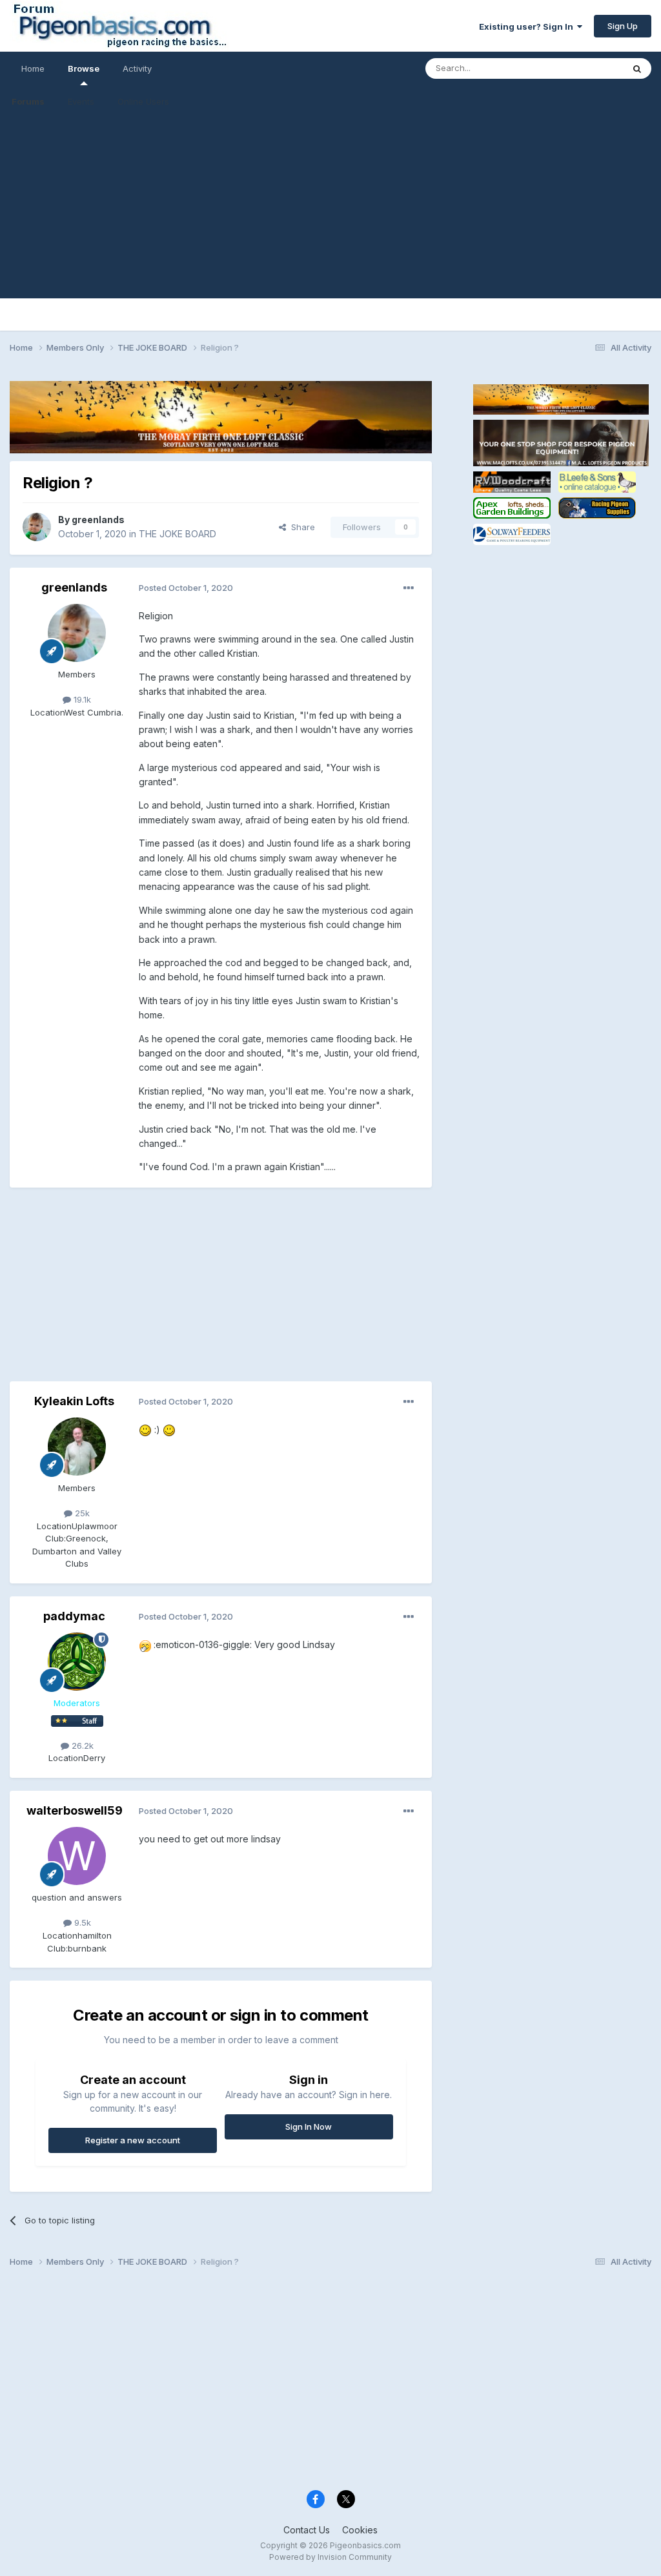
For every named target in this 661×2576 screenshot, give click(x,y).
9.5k (81, 1922)
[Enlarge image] (145, 1429)
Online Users (143, 101)
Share (300, 527)
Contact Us (307, 2530)
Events (81, 101)
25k (81, 1513)
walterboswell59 (75, 1810)
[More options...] (409, 588)
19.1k (81, 699)
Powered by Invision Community (330, 2557)
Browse (84, 68)
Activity (137, 68)
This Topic (585, 68)
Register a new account (133, 2140)
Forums (28, 101)
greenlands (98, 520)
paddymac (74, 1616)
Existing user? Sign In (528, 26)
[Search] (637, 68)
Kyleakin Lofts (74, 1401)
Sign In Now (309, 2127)
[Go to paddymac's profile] (77, 1662)
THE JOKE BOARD (178, 534)
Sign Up (623, 26)
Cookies (360, 2530)
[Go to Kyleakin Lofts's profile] (77, 1447)
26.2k (81, 1746)
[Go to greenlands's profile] (37, 527)
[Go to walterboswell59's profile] (77, 1856)
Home (33, 68)
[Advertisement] (330, 208)
